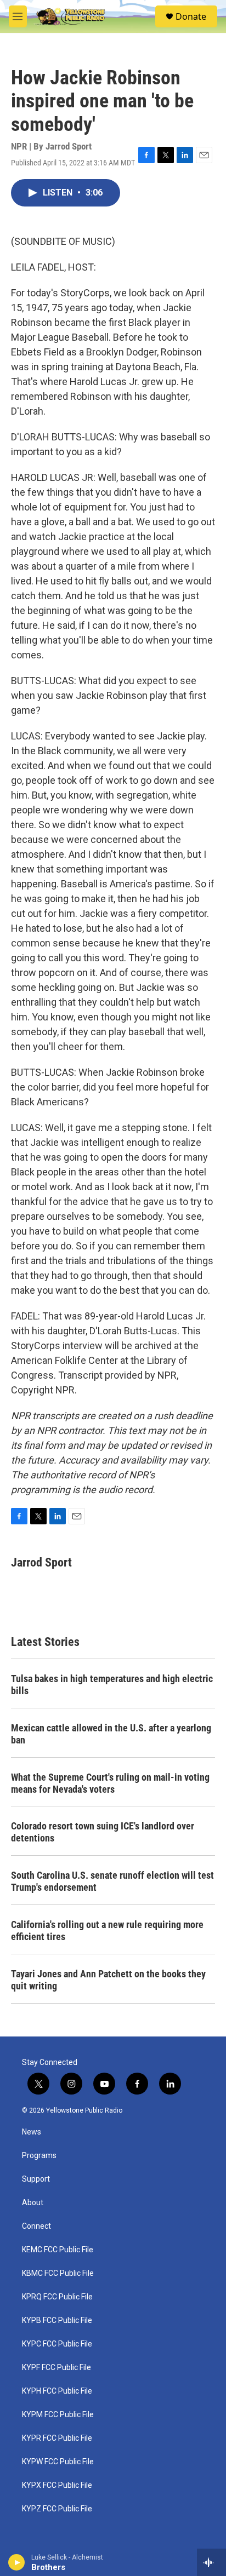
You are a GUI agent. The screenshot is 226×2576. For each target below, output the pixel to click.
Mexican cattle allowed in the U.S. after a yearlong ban (111, 1734)
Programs (39, 2156)
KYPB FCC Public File (57, 2320)
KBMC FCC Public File (58, 2273)
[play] (17, 2562)
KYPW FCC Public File (58, 2462)
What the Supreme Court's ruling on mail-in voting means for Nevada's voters (110, 1783)
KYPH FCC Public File (57, 2391)
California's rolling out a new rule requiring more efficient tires (107, 1930)
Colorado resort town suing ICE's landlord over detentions (103, 1832)
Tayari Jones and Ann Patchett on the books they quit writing (108, 1980)
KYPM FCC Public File (58, 2415)
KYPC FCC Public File (57, 2344)
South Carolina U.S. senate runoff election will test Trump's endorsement (112, 1881)
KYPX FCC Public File (57, 2485)
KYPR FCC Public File (57, 2438)
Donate (191, 16)
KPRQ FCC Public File (57, 2297)
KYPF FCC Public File (56, 2368)
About (33, 2203)
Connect (36, 2226)
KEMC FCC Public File (58, 2250)
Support (36, 2179)
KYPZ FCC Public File (57, 2509)
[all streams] (211, 2562)
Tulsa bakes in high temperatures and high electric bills (112, 1685)
